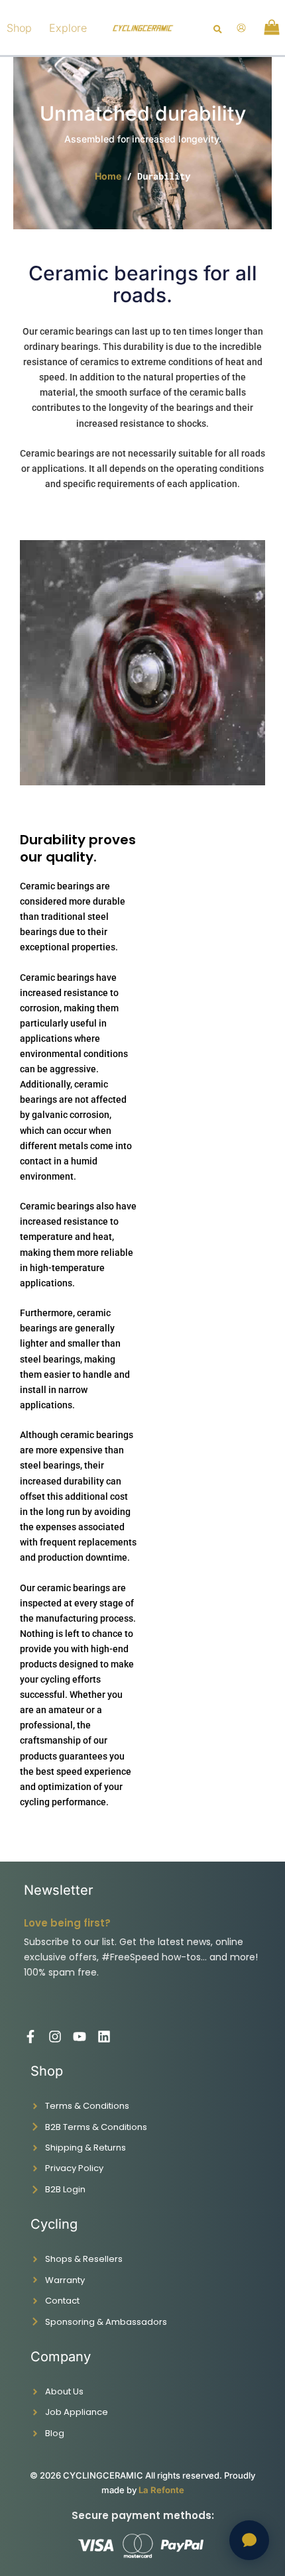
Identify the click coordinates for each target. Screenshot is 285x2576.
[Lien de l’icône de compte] (241, 28)
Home (108, 176)
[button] (218, 30)
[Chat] (249, 2540)
